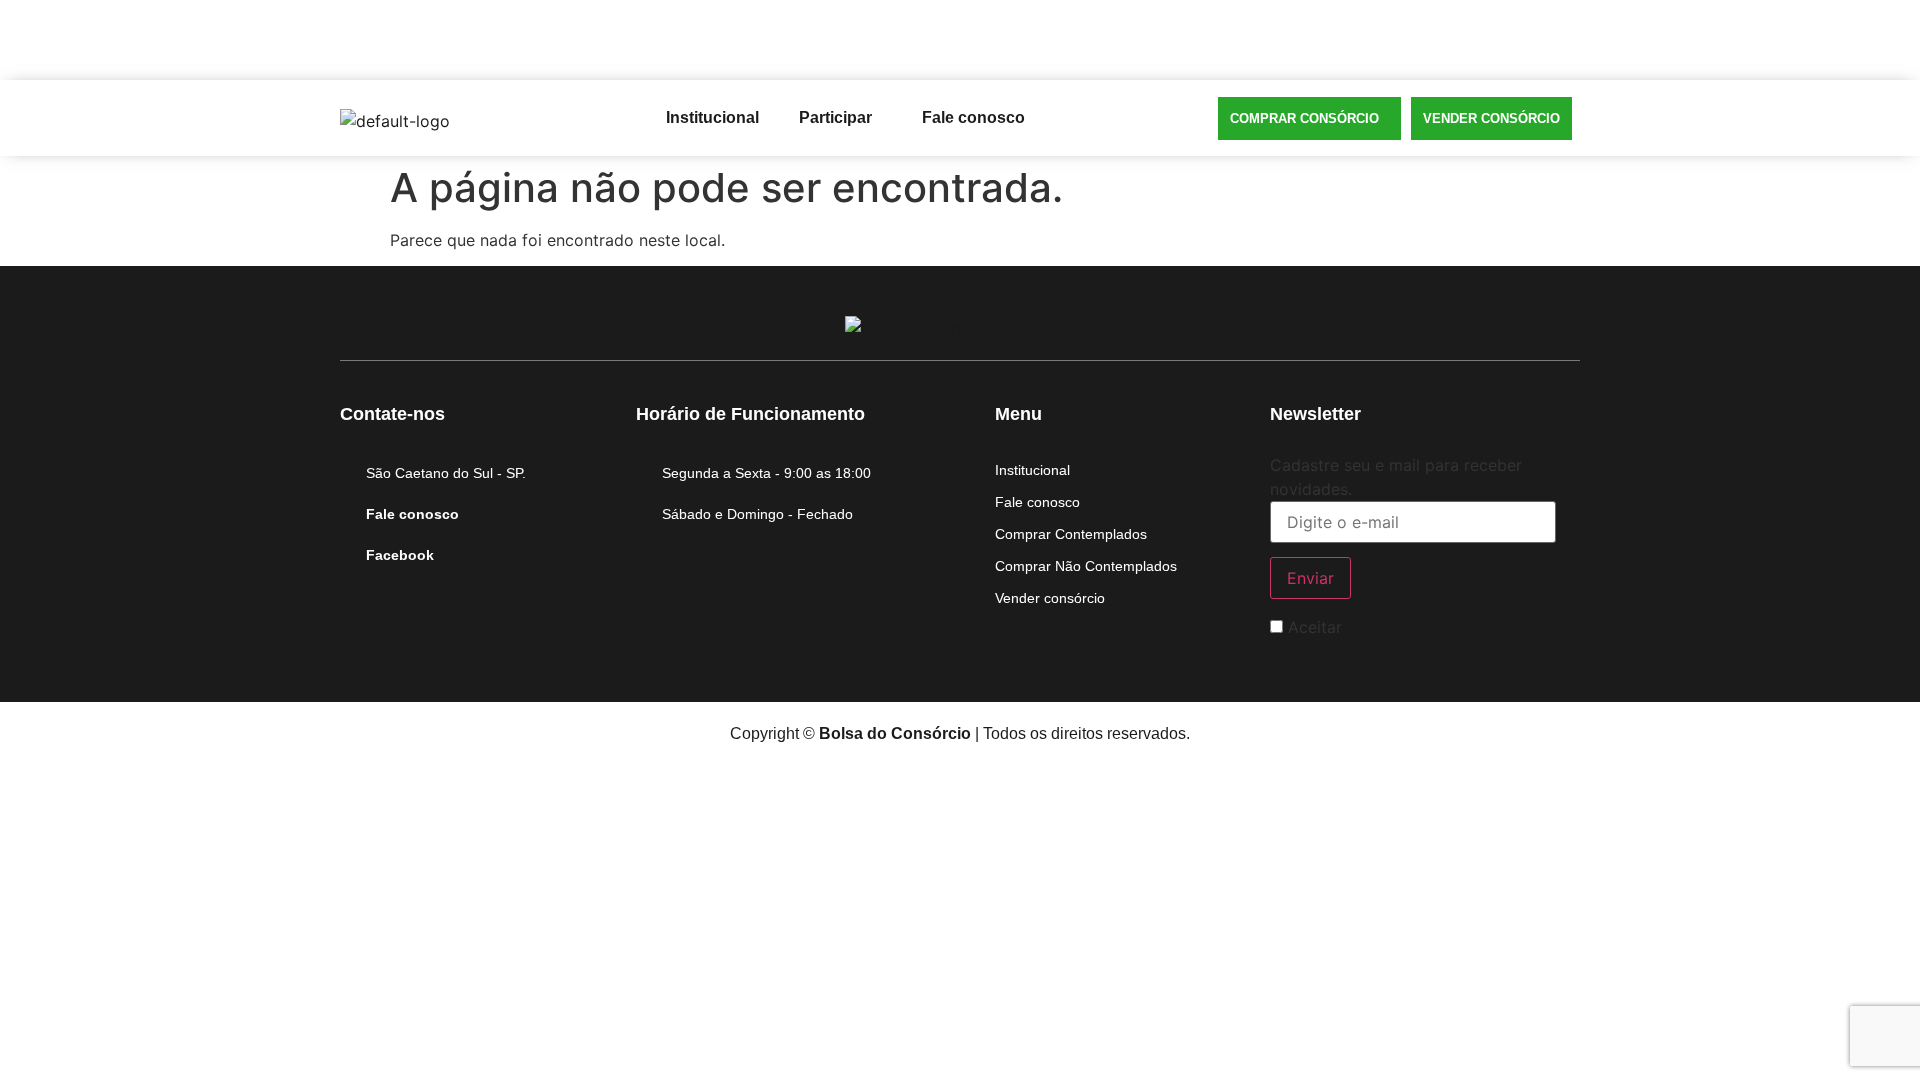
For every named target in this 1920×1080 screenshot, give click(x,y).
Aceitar (1390, 627)
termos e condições (1422, 627)
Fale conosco (973, 117)
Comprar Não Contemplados (1086, 566)
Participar (835, 117)
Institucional (712, 117)
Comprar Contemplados (1071, 534)
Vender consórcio (1491, 118)
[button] (840, 118)
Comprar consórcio (1304, 118)
